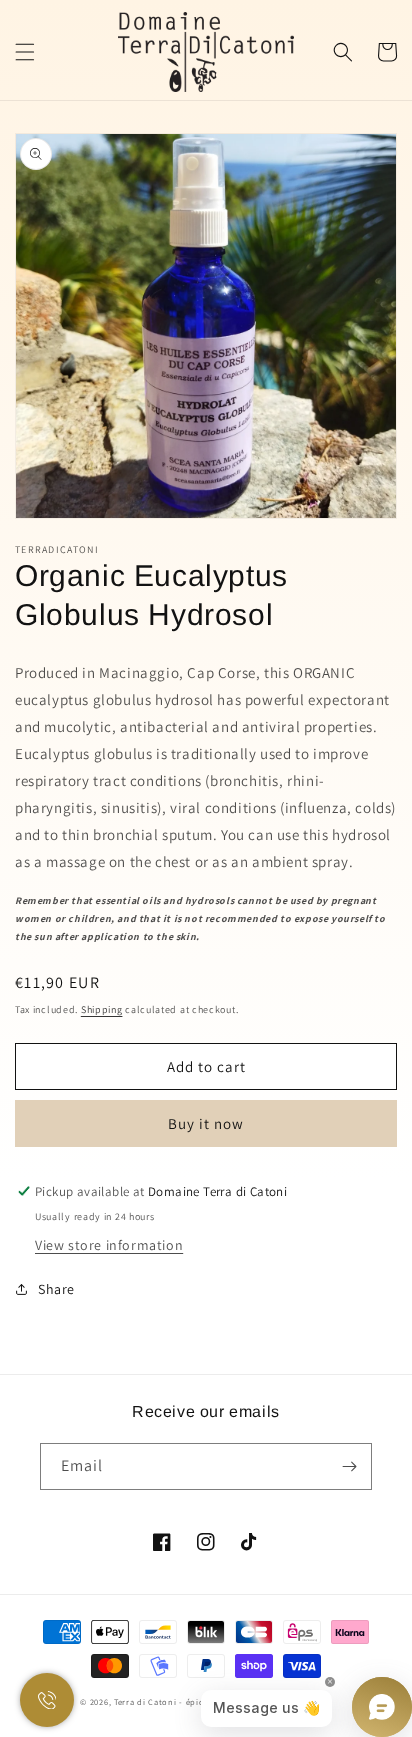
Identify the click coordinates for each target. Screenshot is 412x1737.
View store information (109, 1245)
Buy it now (206, 1123)
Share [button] (56, 1289)
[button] (25, 52)
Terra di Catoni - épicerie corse (179, 1701)
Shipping (102, 1009)
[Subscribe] (349, 1466)
